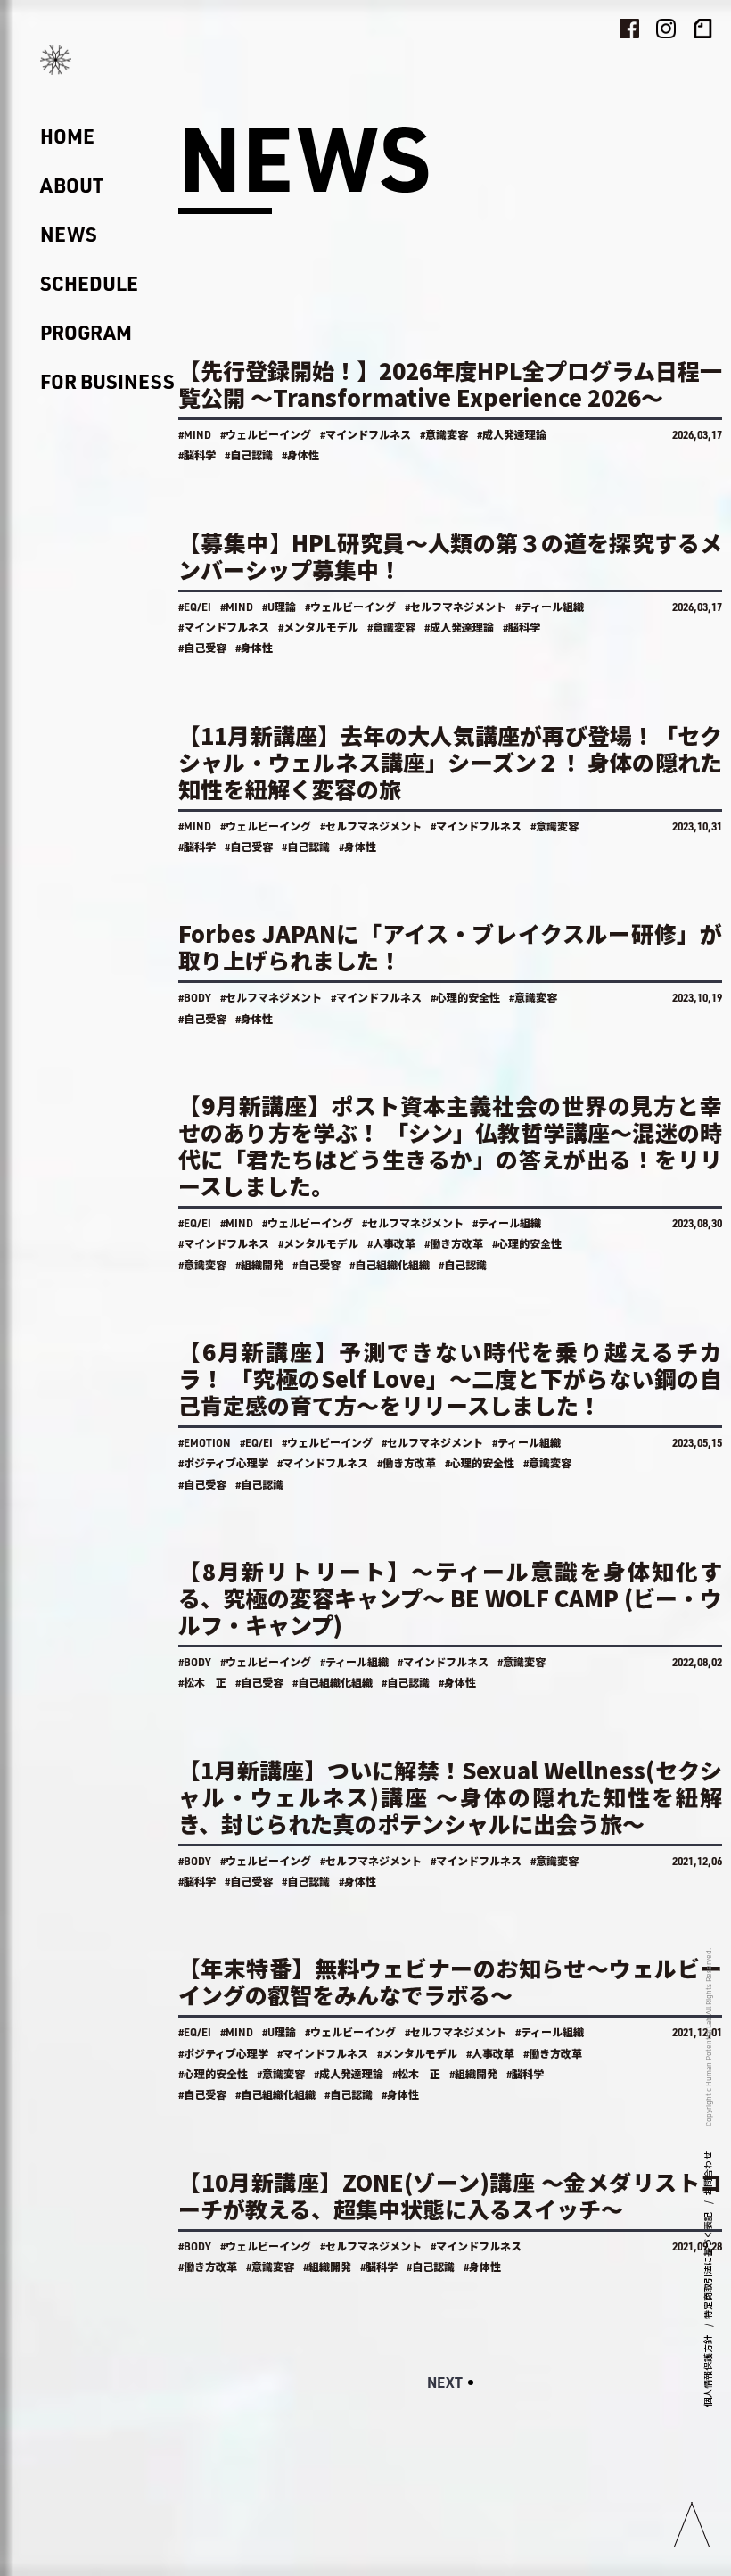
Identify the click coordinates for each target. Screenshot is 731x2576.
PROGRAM (86, 332)
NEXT (445, 2382)
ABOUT (72, 185)
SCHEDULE (89, 283)
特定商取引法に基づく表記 (707, 2266)
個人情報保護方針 (707, 2371)
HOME (67, 136)
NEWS (69, 234)
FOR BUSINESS (107, 381)
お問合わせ (707, 2174)
